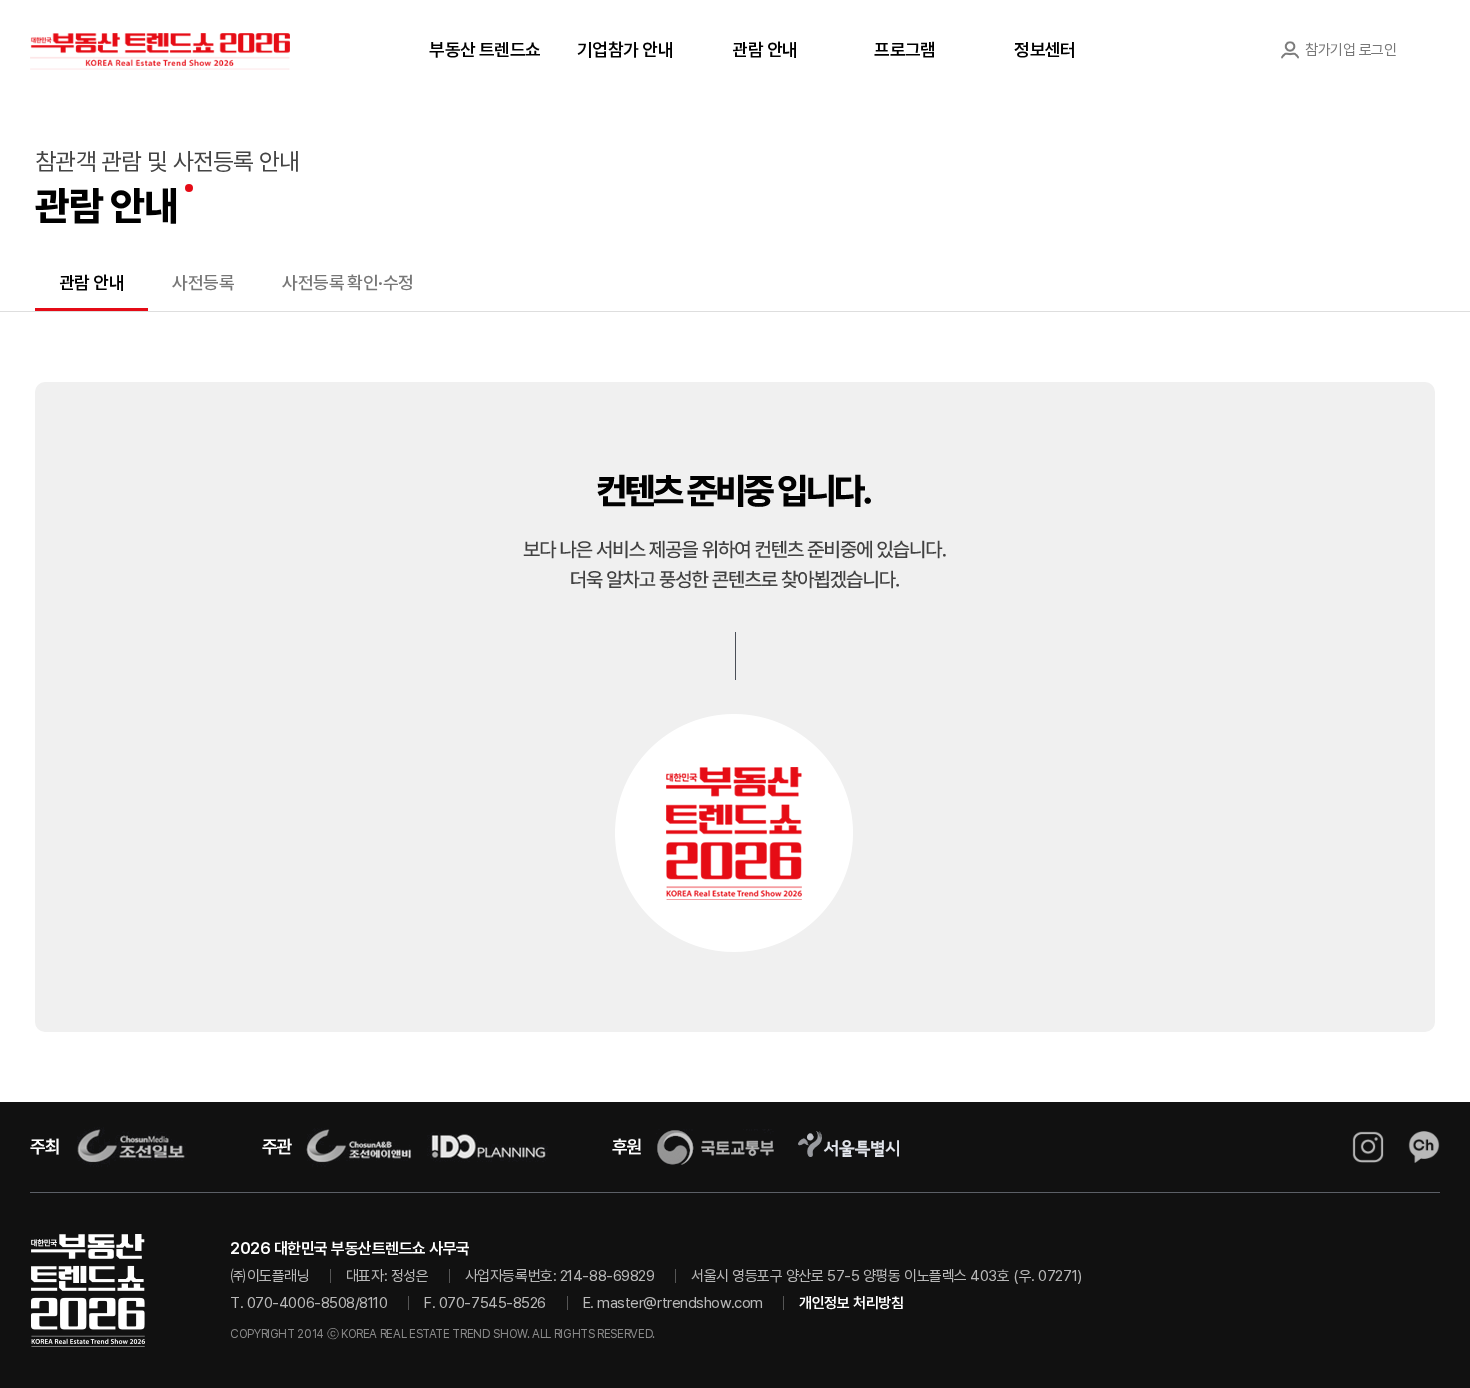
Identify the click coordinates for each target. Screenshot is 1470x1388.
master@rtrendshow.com (680, 1303)
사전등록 (203, 282)
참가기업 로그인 (1350, 50)
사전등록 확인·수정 (348, 282)
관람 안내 (764, 49)
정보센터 (1045, 49)
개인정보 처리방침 (851, 1303)
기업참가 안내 (625, 49)
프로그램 (905, 49)
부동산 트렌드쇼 (485, 49)
